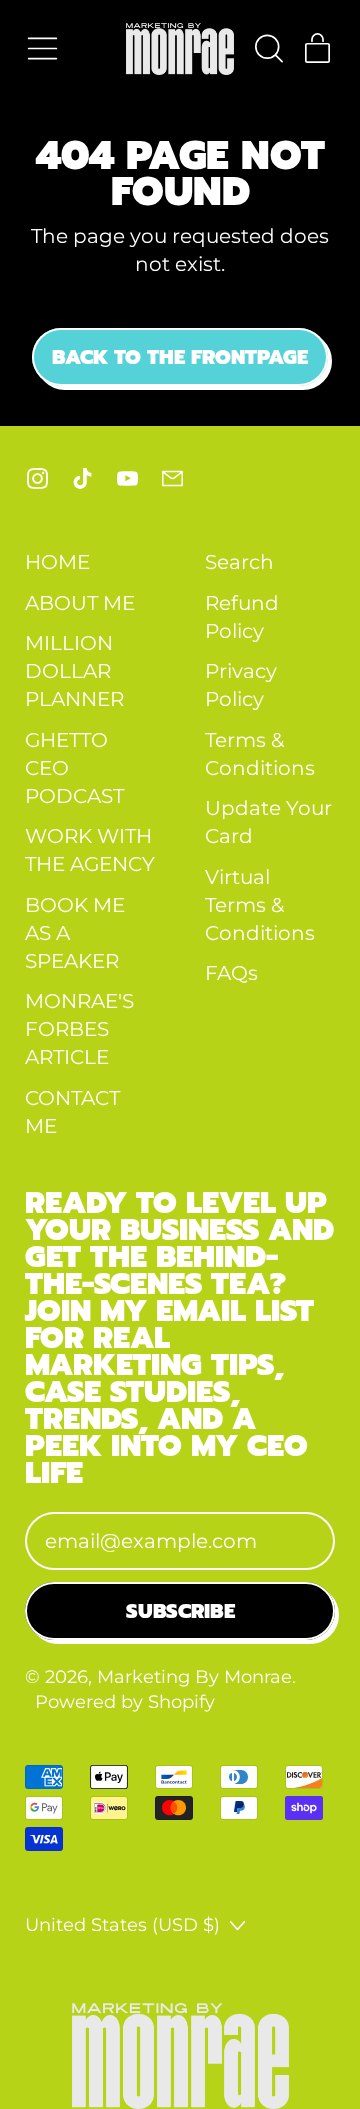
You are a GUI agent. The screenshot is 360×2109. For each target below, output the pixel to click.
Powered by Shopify (125, 1701)
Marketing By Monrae (194, 1676)
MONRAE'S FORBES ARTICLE (79, 1029)
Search (239, 562)
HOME (57, 562)
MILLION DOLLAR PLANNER (74, 671)
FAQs (231, 973)
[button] (267, 48)
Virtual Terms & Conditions (260, 905)
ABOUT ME (80, 603)
